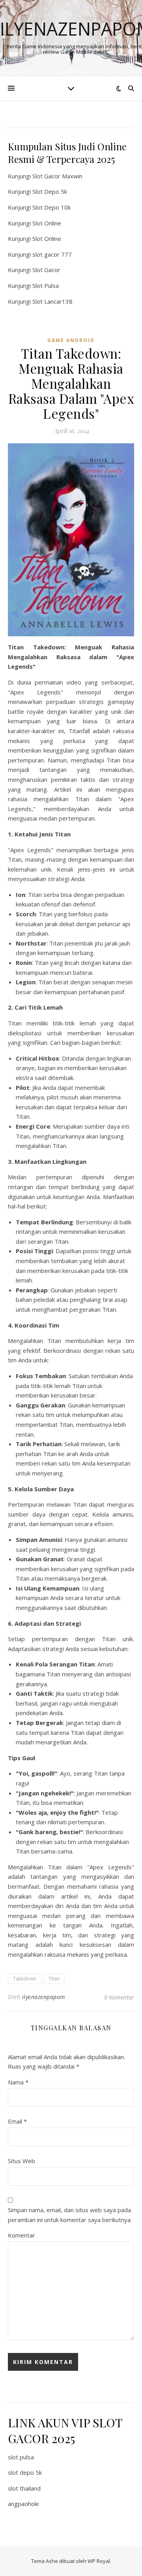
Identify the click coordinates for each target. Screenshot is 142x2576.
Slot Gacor (46, 270)
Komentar (21, 2235)
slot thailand (24, 2488)
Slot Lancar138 (52, 301)
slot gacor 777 (52, 254)
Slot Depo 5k (50, 191)
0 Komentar (119, 1997)
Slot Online (47, 223)
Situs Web (21, 2161)
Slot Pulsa (46, 286)
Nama (18, 2082)
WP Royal (99, 2561)
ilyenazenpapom (44, 1997)
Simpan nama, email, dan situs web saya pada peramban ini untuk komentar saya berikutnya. (70, 2215)
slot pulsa (21, 2457)
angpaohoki (23, 2504)
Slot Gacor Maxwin (57, 176)
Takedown (25, 1979)
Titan (54, 1979)
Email (17, 2121)
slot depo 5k (25, 2472)
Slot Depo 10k (51, 207)
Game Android (71, 340)
